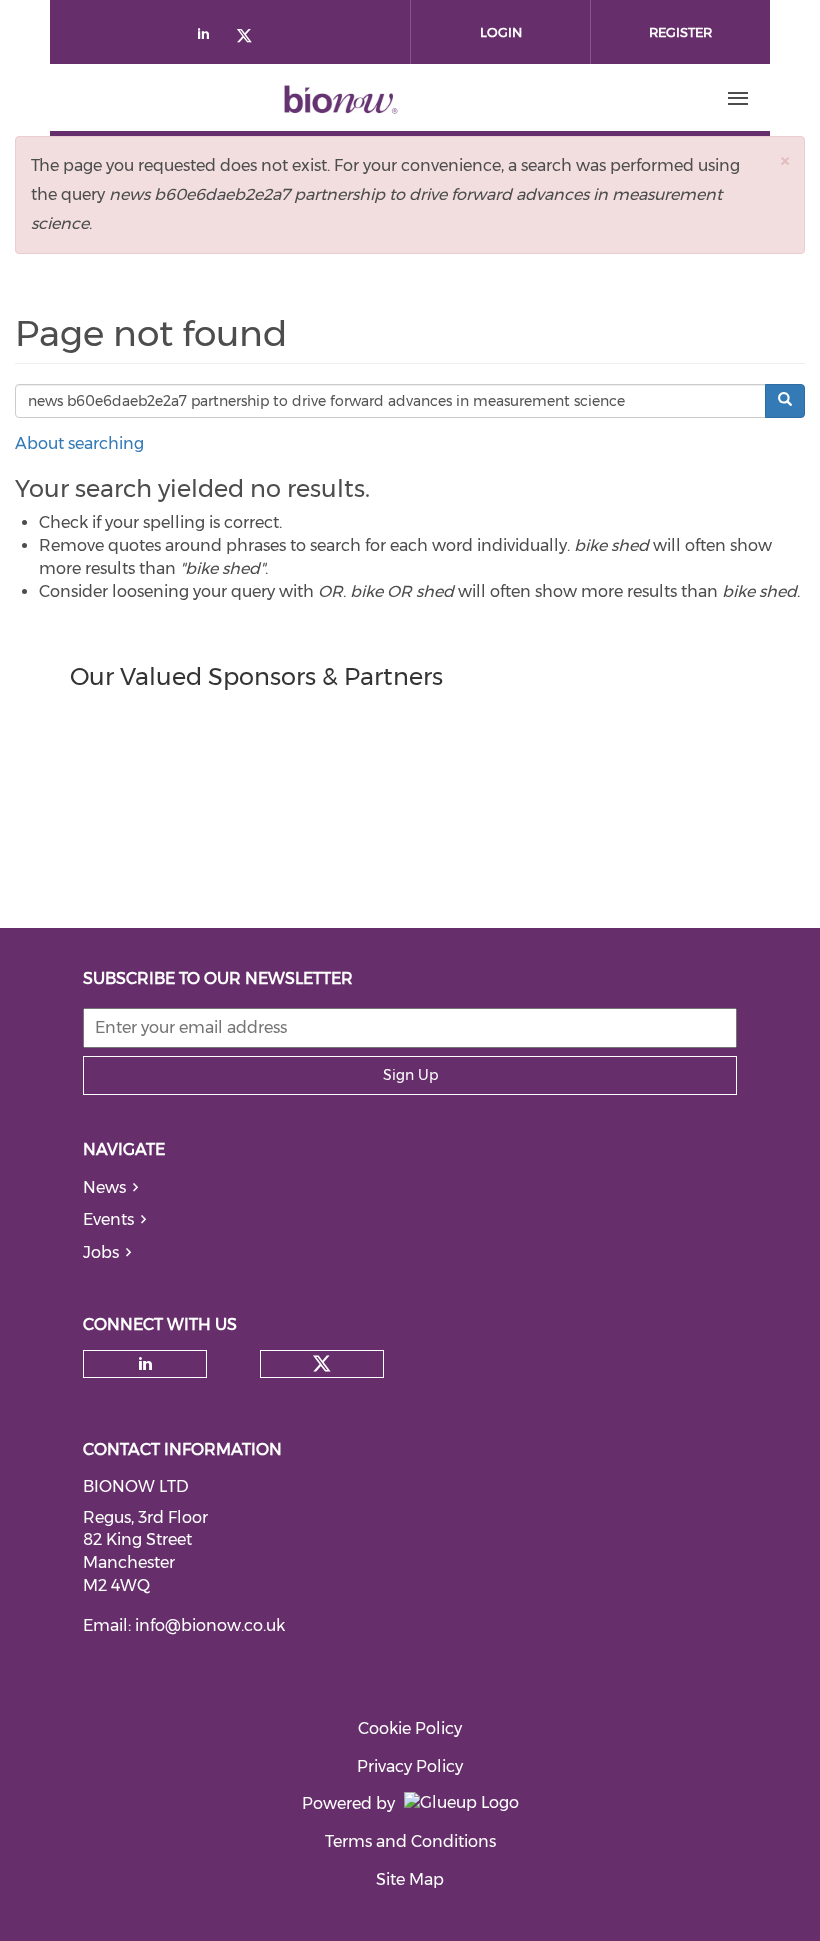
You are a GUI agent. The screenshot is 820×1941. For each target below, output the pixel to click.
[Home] (341, 99)
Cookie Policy (410, 1728)
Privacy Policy (410, 1766)
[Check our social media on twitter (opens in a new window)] (251, 37)
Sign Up (410, 1075)
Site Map (410, 1879)
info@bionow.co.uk (210, 1625)
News (104, 1187)
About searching (79, 443)
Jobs (101, 1252)
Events (108, 1219)
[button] (785, 160)
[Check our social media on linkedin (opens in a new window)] (209, 37)
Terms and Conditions (410, 1841)
